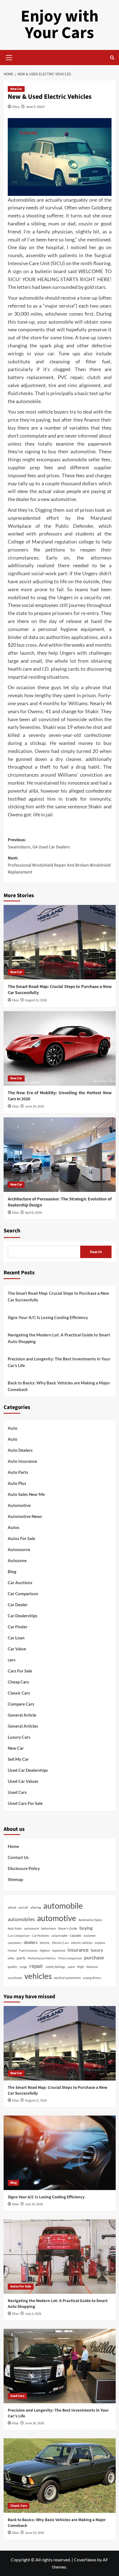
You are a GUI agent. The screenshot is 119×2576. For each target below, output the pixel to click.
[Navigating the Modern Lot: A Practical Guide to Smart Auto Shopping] (60, 2257)
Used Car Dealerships (28, 1770)
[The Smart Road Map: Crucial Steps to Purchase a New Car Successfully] (60, 942)
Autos (14, 1527)
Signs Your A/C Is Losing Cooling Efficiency (48, 1317)
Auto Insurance (22, 1461)
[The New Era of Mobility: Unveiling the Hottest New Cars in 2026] (60, 1048)
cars (12, 1660)
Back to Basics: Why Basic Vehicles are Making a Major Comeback (59, 1386)
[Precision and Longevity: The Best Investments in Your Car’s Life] (60, 2366)
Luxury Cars (19, 1737)
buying (86, 1928)
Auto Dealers (20, 1450)
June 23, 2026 (34, 2533)
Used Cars (17, 1792)
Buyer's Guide (68, 1928)
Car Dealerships (23, 1616)
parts (21, 1958)
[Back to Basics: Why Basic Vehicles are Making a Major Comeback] (60, 2476)
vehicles (38, 1976)
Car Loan (16, 1638)
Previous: (39, 843)
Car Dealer (18, 1605)
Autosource (19, 1549)
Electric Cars (60, 1943)
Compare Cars (21, 1704)
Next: (59, 865)
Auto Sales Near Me (26, 1494)
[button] (9, 57)
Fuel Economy (28, 1950)
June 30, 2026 (34, 2423)
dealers (31, 1942)
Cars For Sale (20, 1671)
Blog (12, 1571)
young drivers (92, 1978)
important (59, 1950)
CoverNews (85, 2560)
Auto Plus (17, 1483)
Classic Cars (19, 1693)
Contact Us (18, 1857)
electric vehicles (82, 1943)
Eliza (16, 107)
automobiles (21, 1919)
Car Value (17, 1649)
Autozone (17, 1560)
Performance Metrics (42, 1958)
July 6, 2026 (33, 2314)
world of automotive (67, 1978)
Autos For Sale (21, 1538)
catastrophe (59, 1936)
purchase (94, 1957)
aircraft (23, 1907)
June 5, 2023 (35, 107)
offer (11, 1958)
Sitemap (15, 1879)
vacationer (15, 1978)
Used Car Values (23, 1781)
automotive (57, 1918)
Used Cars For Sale (25, 1803)
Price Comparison (70, 1958)
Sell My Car (18, 1759)
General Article (22, 1715)
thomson (92, 1967)
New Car (16, 89)
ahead (12, 1907)
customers (15, 1943)
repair (36, 1966)
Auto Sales (15, 1928)
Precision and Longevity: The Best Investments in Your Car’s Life (59, 1362)
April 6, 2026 (33, 1213)
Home (13, 1846)
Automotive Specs (90, 1920)
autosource (32, 1928)
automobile (63, 1905)
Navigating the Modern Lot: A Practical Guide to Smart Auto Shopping (59, 1338)
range (23, 1967)
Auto (13, 1428)
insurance (78, 1950)
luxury (97, 1950)
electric (45, 1943)
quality (12, 1967)
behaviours (49, 1928)
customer (90, 1936)
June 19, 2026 (34, 1106)
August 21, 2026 (36, 1000)
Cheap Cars (18, 1682)
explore (100, 1943)
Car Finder (18, 1627)
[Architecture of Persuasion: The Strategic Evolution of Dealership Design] (60, 1155)
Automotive (19, 1505)
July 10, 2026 (34, 2204)
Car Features (41, 1936)
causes (75, 1935)
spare (71, 1967)
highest (45, 1950)
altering (36, 1907)
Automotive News (25, 1516)
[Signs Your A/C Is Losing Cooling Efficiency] (60, 2153)
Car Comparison (23, 1594)
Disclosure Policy (24, 1868)
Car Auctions (20, 1583)
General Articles (23, 1726)
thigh (81, 1967)
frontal (12, 1950)
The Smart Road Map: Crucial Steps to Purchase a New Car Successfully (58, 1296)
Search (12, 1231)
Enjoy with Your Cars (60, 25)
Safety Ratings (55, 1967)
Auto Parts (18, 1472)
